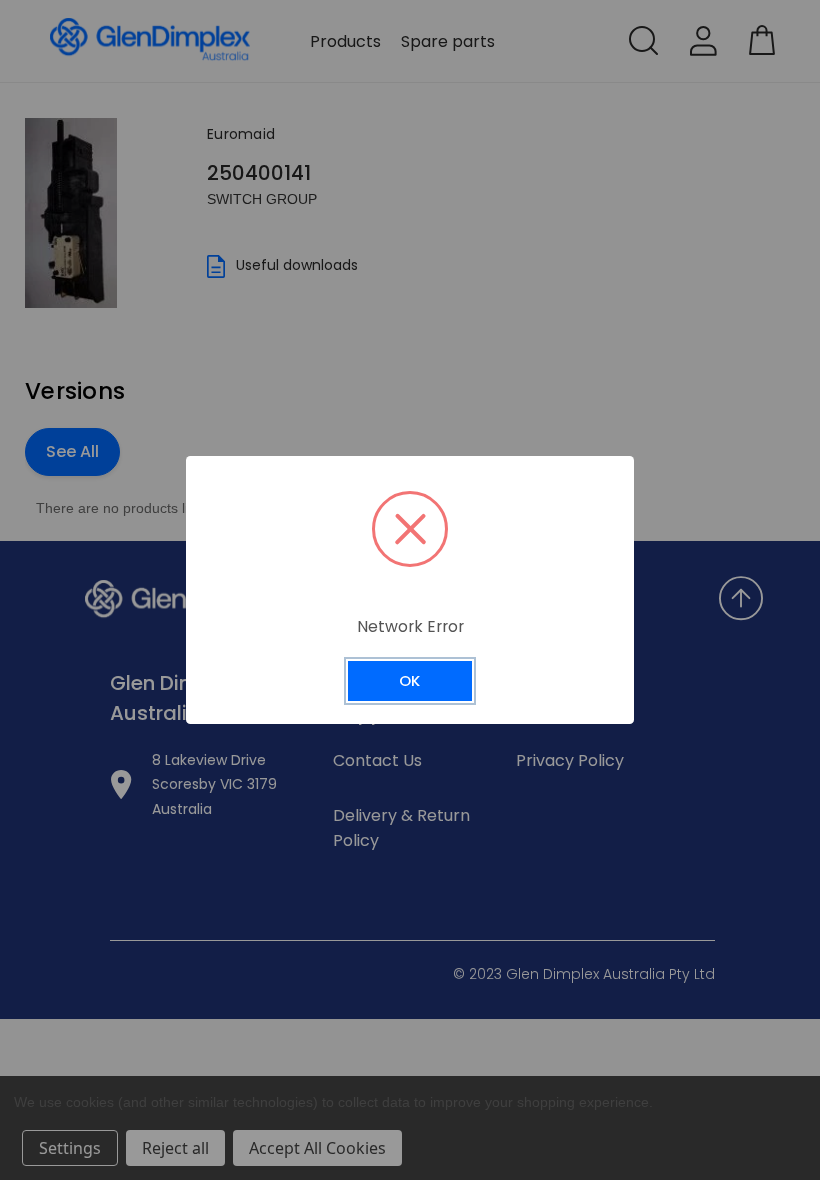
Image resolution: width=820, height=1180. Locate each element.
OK (409, 680)
